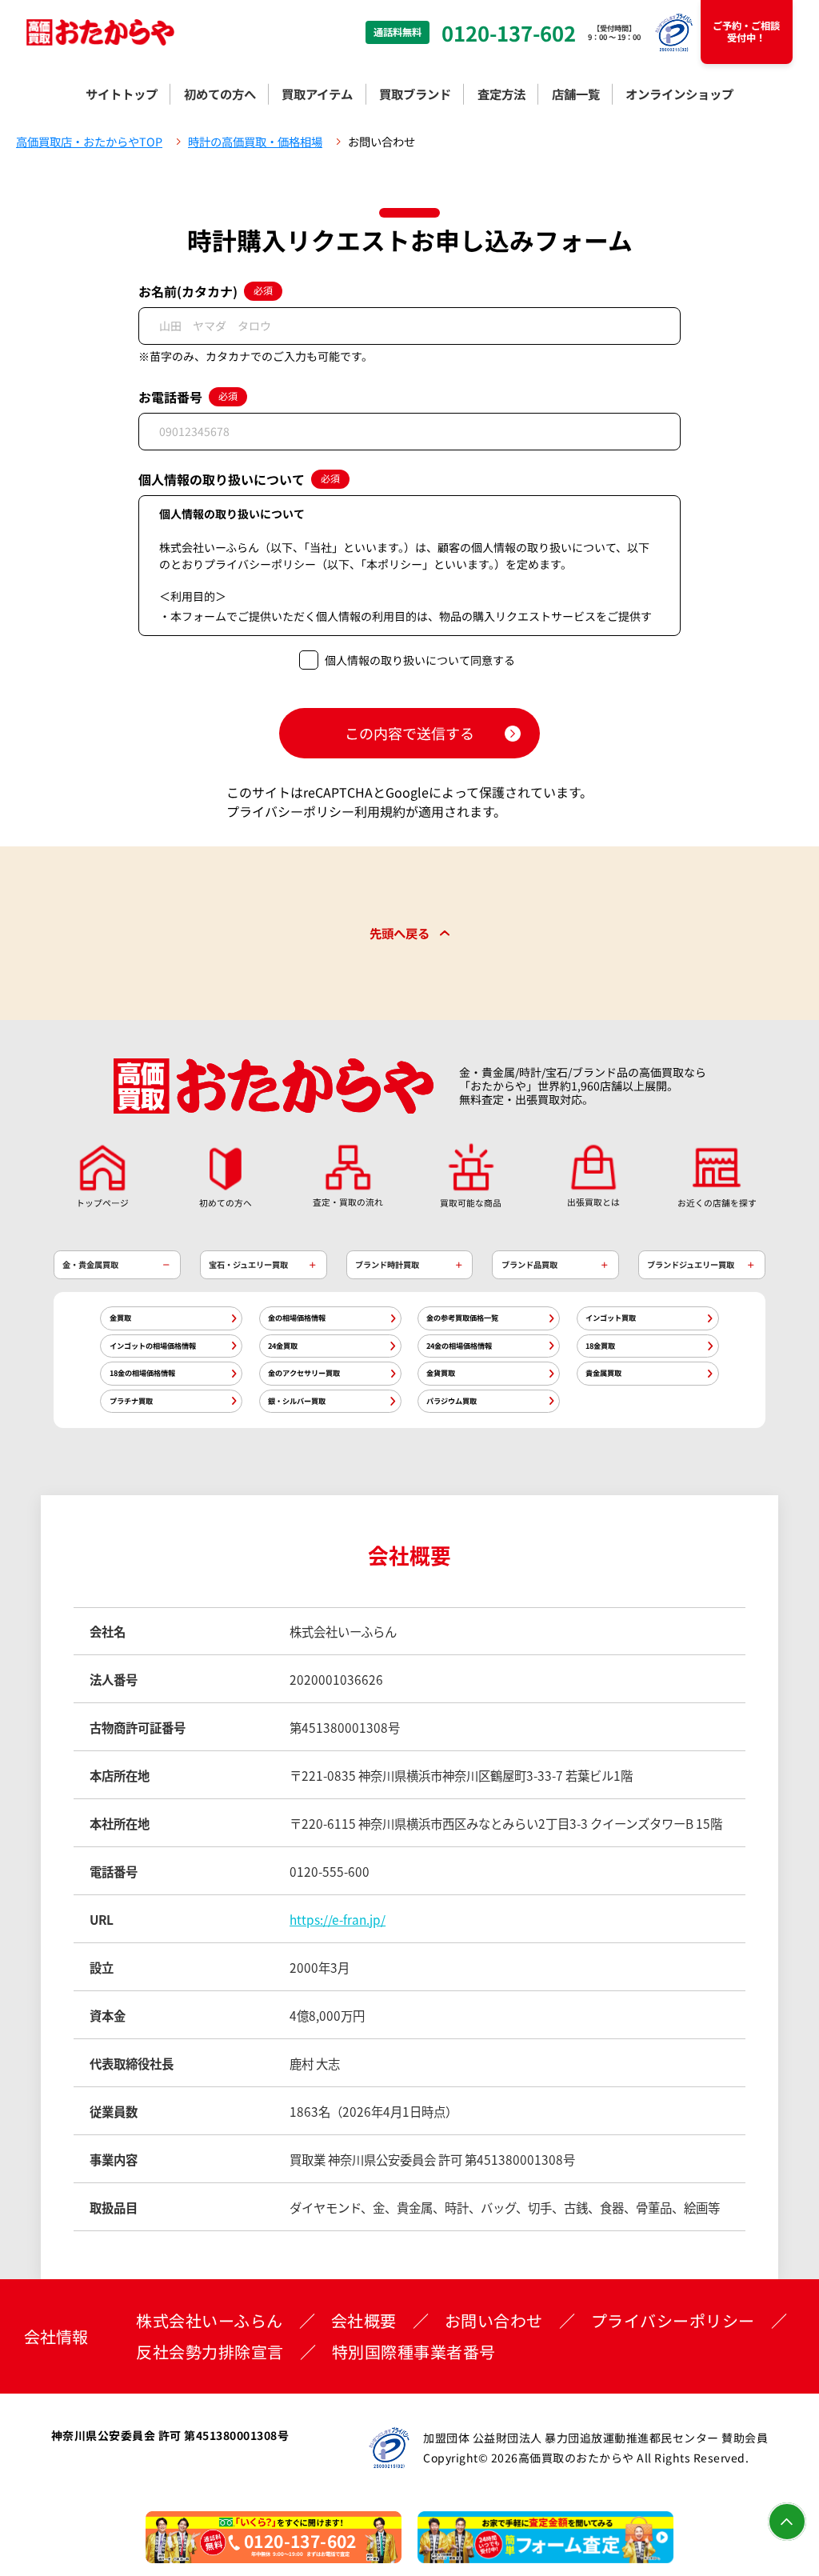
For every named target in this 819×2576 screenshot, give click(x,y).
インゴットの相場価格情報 (153, 1346)
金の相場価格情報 (297, 1318)
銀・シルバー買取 (297, 1401)
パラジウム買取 (451, 1401)
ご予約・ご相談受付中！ (746, 32)
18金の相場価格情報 (142, 1373)
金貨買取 (441, 1373)
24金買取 (283, 1346)
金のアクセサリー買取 (304, 1373)
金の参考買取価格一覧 (462, 1318)
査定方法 (501, 94)
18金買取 (600, 1346)
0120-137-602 (509, 33)
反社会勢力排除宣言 (210, 2352)
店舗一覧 (576, 94)
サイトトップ (122, 94)
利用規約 (380, 811)
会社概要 (364, 2321)
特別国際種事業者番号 (414, 2352)
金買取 (120, 1318)
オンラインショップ (679, 94)
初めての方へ (220, 94)
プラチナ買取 (131, 1401)
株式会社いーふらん (210, 2321)
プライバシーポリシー (290, 811)
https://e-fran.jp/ (338, 1919)
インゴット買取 (611, 1318)
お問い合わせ (494, 2321)
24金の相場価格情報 (459, 1346)
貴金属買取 (603, 1373)
